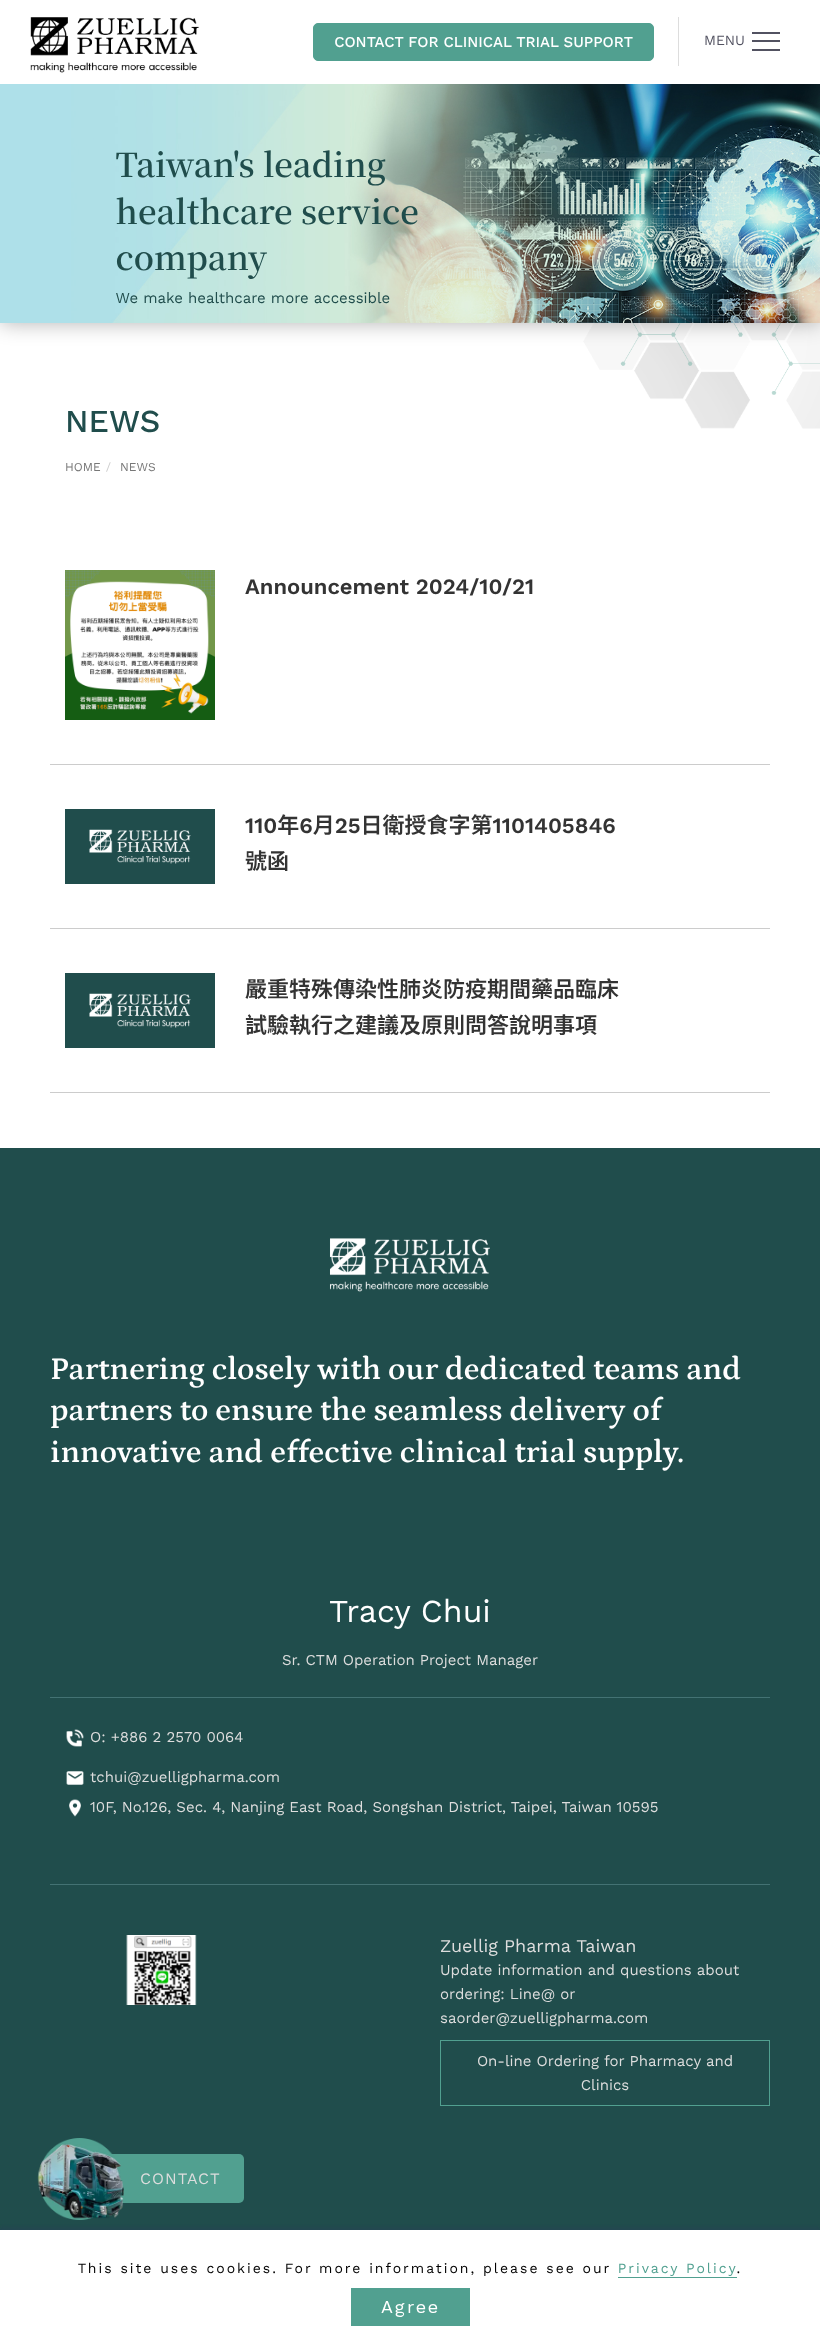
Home (83, 467)
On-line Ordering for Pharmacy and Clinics (605, 2073)
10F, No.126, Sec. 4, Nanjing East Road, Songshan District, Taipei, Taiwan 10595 (374, 1807)
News (138, 467)
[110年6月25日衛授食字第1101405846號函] (140, 846)
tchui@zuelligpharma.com (185, 1777)
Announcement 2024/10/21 (389, 587)
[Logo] (115, 42)
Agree (410, 2306)
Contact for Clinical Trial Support (483, 42)
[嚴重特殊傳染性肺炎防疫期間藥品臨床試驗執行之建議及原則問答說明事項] (140, 1010)
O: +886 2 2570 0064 (166, 1737)
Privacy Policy (677, 2269)
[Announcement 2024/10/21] (140, 645)
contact (180, 2178)
